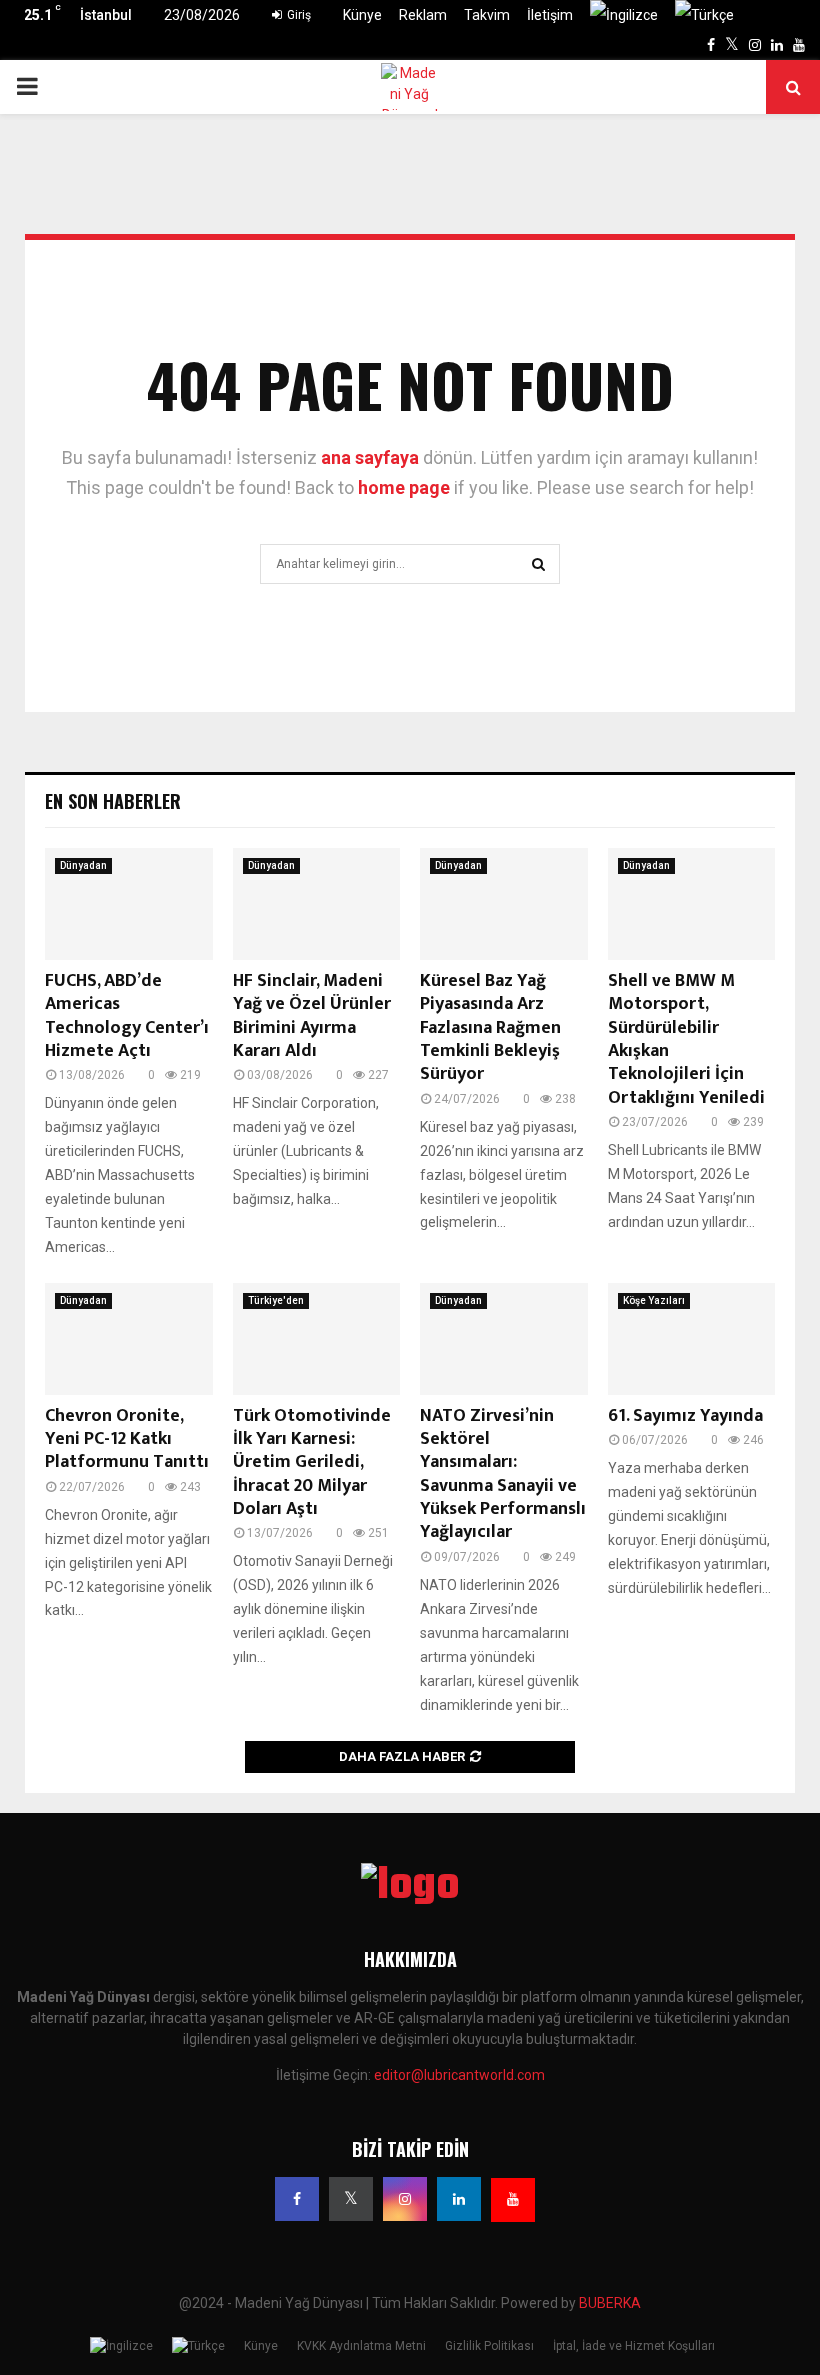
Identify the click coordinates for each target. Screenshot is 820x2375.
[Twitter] (351, 2199)
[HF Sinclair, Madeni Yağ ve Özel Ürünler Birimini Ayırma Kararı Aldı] (317, 904)
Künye (362, 15)
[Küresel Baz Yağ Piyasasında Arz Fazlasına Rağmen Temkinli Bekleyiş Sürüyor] (504, 904)
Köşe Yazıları (654, 1300)
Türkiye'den (276, 1300)
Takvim (487, 15)
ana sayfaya (370, 457)
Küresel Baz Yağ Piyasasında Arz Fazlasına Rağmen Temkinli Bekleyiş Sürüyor (490, 1028)
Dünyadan (83, 865)
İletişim (550, 15)
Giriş (297, 15)
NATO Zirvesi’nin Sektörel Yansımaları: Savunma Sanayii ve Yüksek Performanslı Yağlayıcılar (503, 1474)
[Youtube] (513, 2200)
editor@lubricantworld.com (459, 2075)
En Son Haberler (113, 801)
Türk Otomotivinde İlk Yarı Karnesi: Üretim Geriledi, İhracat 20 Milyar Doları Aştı (312, 1463)
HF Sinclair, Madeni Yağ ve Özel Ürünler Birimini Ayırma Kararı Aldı (312, 1016)
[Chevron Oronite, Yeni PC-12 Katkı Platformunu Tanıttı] (129, 1339)
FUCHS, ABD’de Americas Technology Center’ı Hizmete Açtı (127, 1016)
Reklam (423, 15)
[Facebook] (297, 2199)
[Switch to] (624, 15)
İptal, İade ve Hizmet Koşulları (634, 2346)
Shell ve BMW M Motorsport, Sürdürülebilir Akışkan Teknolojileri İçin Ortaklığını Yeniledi (686, 1039)
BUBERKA (610, 2303)
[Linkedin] (459, 2199)
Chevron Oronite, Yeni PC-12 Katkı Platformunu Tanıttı (127, 1439)
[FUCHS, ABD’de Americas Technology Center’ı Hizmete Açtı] (129, 904)
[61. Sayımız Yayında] (692, 1339)
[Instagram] (405, 2199)
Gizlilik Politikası (489, 2346)
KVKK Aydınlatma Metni (361, 2346)
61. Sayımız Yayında (685, 1416)
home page (404, 487)
